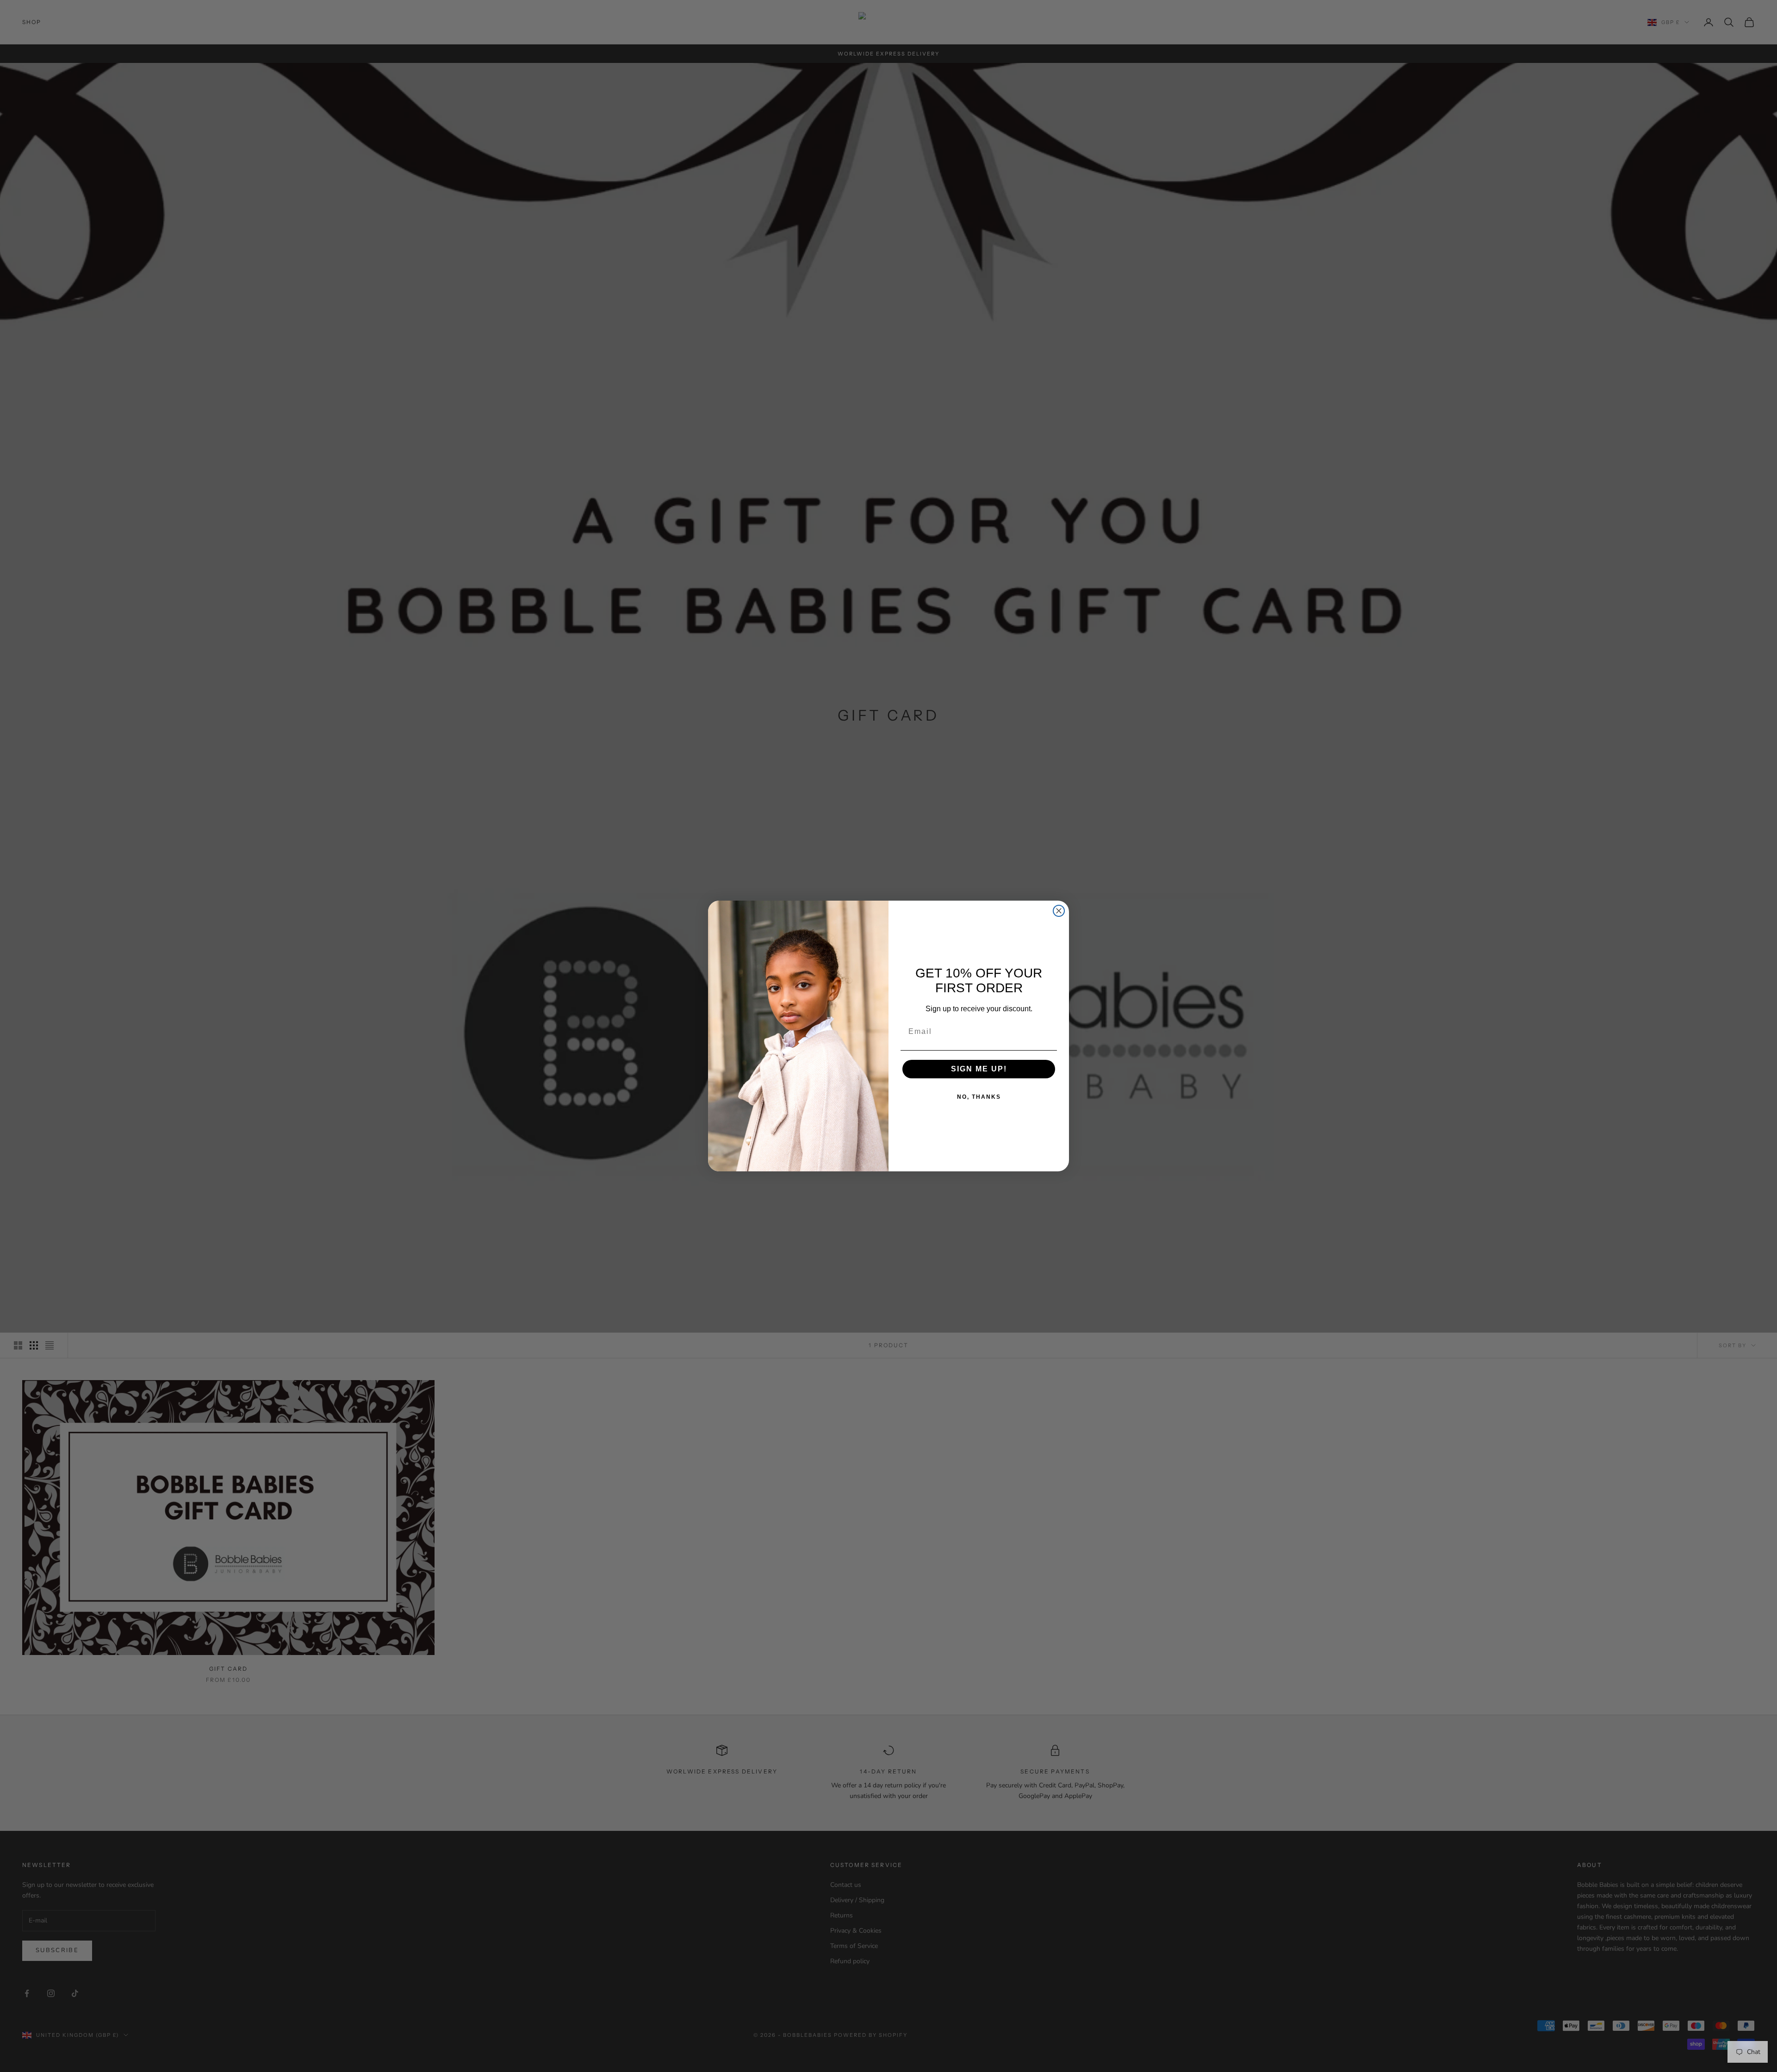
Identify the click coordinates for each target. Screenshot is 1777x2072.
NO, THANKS (979, 1097)
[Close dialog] (1059, 911)
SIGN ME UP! (979, 1069)
